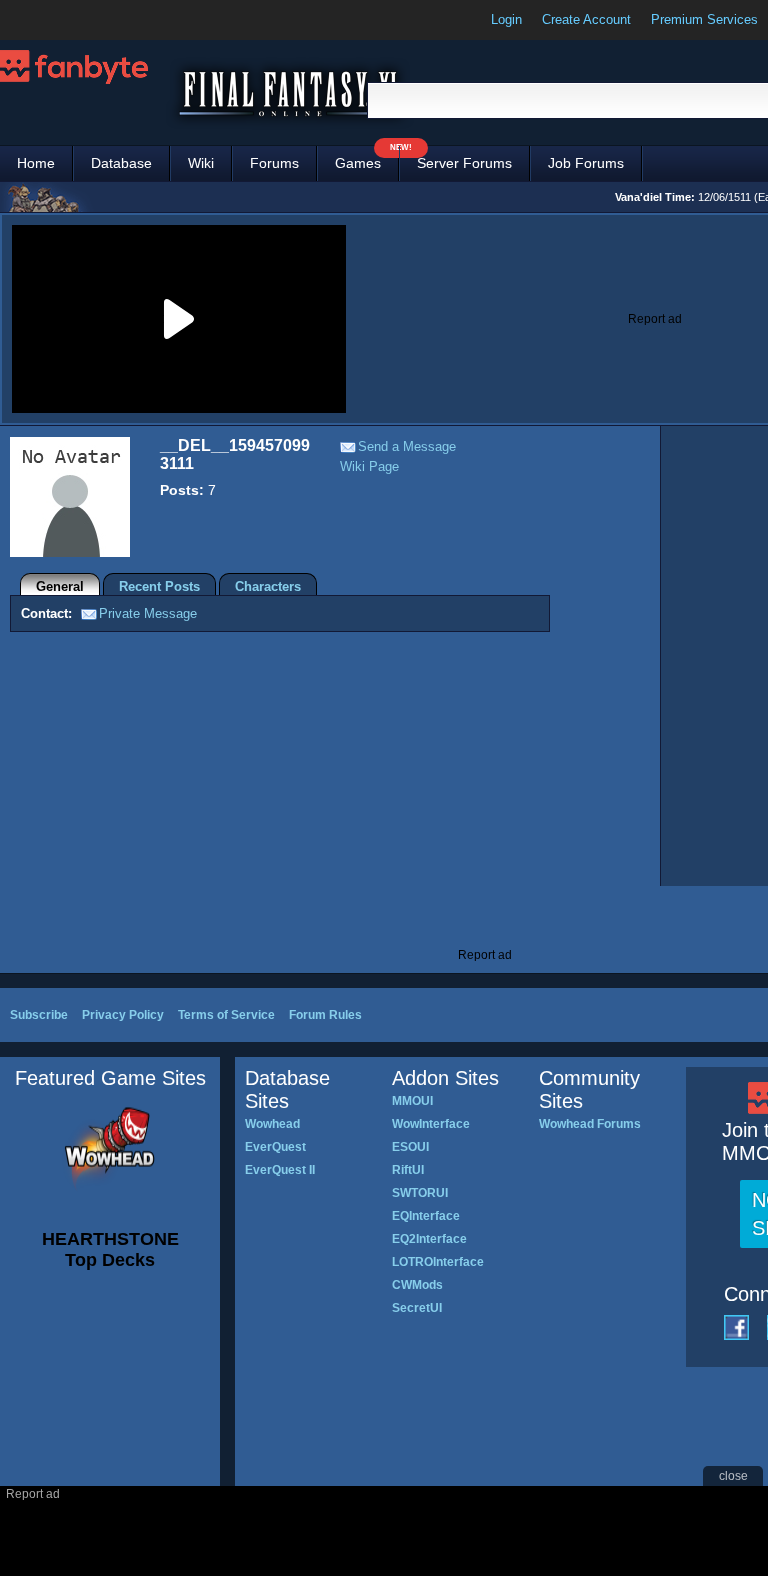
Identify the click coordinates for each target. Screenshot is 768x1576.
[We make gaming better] (64, 20)
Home (36, 163)
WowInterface (431, 1124)
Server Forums (464, 163)
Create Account (586, 19)
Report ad (655, 319)
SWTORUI (420, 1193)
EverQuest (275, 1147)
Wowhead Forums (590, 1124)
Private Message (148, 613)
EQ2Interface (429, 1239)
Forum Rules (325, 1015)
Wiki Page (369, 466)
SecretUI (417, 1308)
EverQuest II (280, 1170)
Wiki (201, 163)
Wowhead (272, 1124)
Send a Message (407, 446)
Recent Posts (159, 586)
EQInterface (426, 1216)
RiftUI (408, 1170)
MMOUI (412, 1101)
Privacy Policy (123, 1015)
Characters (268, 586)
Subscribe (39, 1015)
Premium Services (704, 19)
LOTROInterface (438, 1262)
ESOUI (410, 1147)
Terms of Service (226, 1015)
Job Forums (586, 163)
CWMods (417, 1285)
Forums (274, 163)
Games (367, 158)
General (60, 586)
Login (506, 19)
